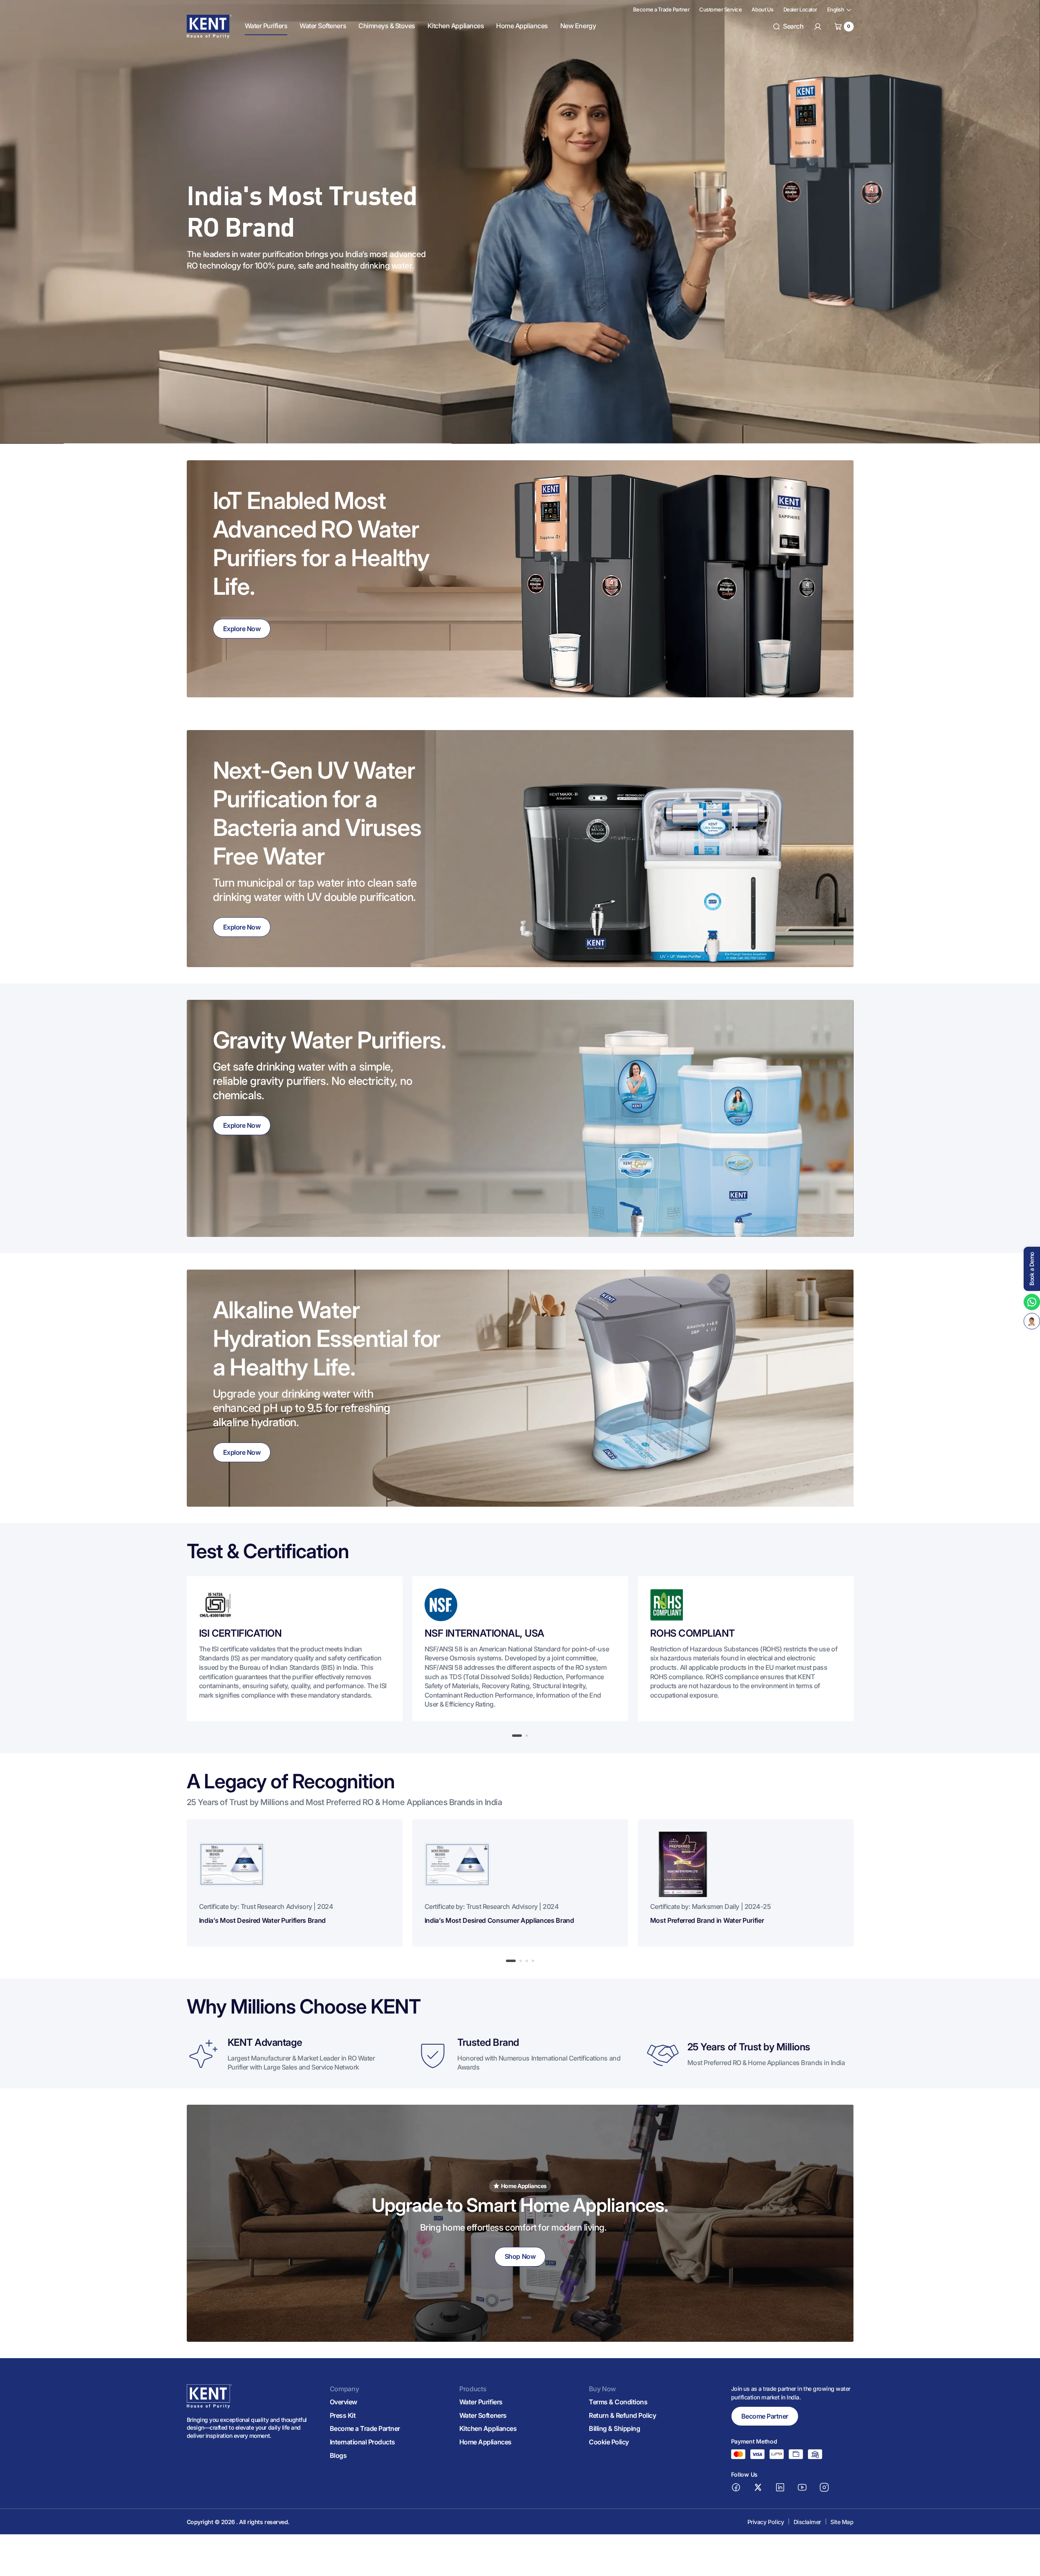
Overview (343, 2402)
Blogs (338, 2455)
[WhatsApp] (1032, 1302)
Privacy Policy (766, 2522)
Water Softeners (483, 2415)
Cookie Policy (609, 2442)
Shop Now (520, 2256)
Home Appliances (485, 2442)
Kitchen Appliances (488, 2428)
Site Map (842, 2522)
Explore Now (242, 629)
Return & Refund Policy (622, 2415)
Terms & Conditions (618, 2402)
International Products (362, 2442)
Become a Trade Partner (365, 2428)
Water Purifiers (481, 2402)
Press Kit (343, 2415)
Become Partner (765, 2416)
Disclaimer (807, 2522)
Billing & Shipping (614, 2428)
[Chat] (1032, 1321)
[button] (788, 27)
